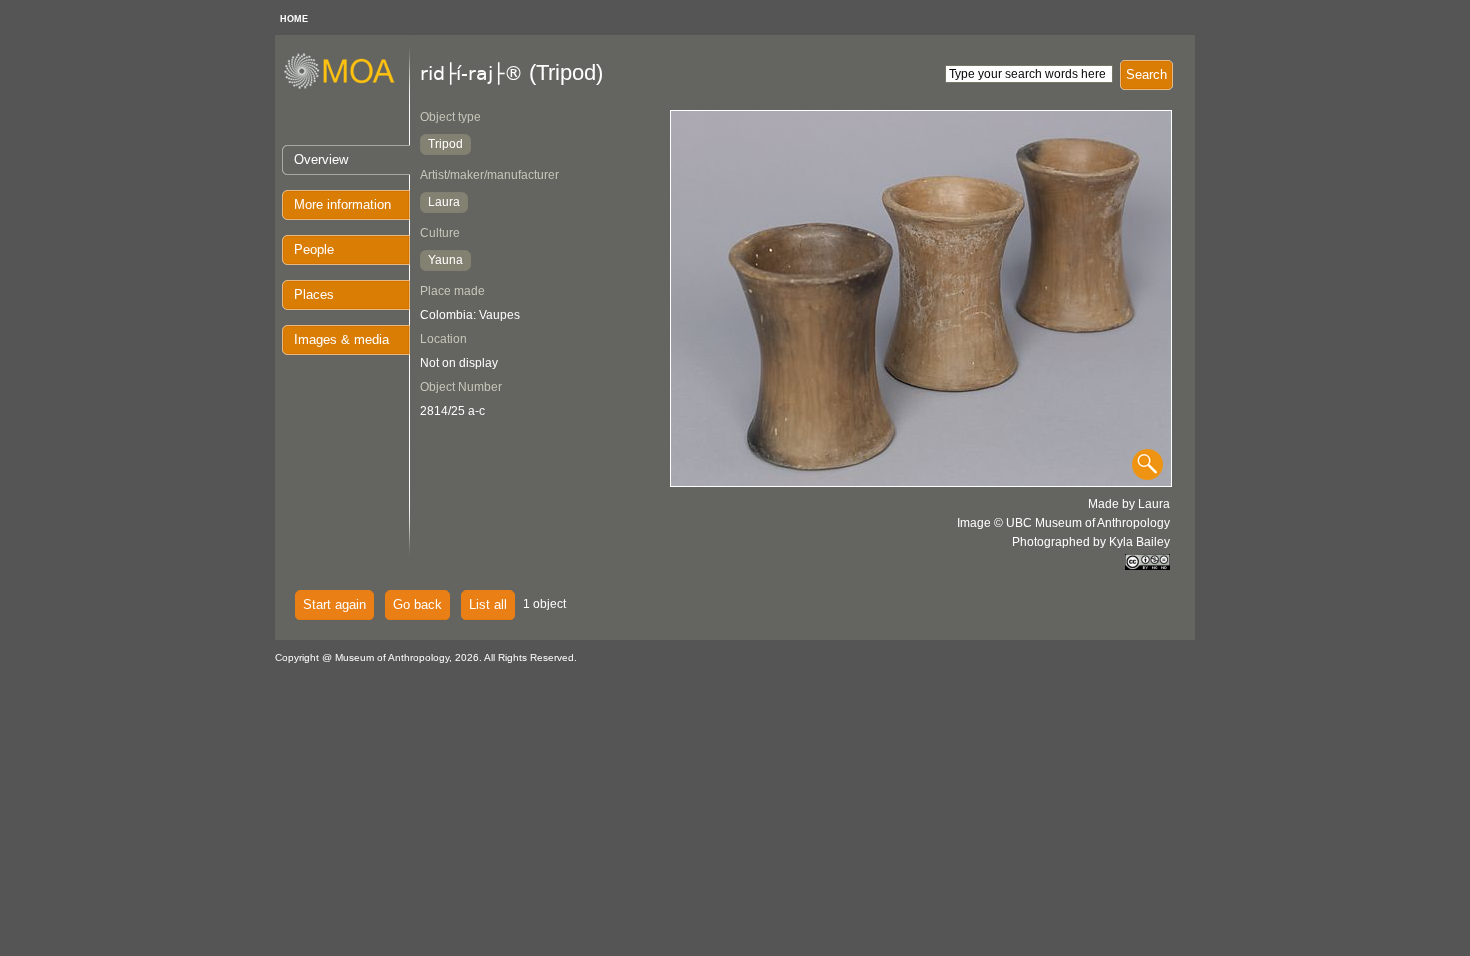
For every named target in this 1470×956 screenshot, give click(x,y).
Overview (321, 159)
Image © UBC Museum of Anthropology (1063, 523)
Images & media (341, 339)
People (314, 249)
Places (314, 294)
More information (342, 204)
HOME (294, 19)
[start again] (346, 86)
